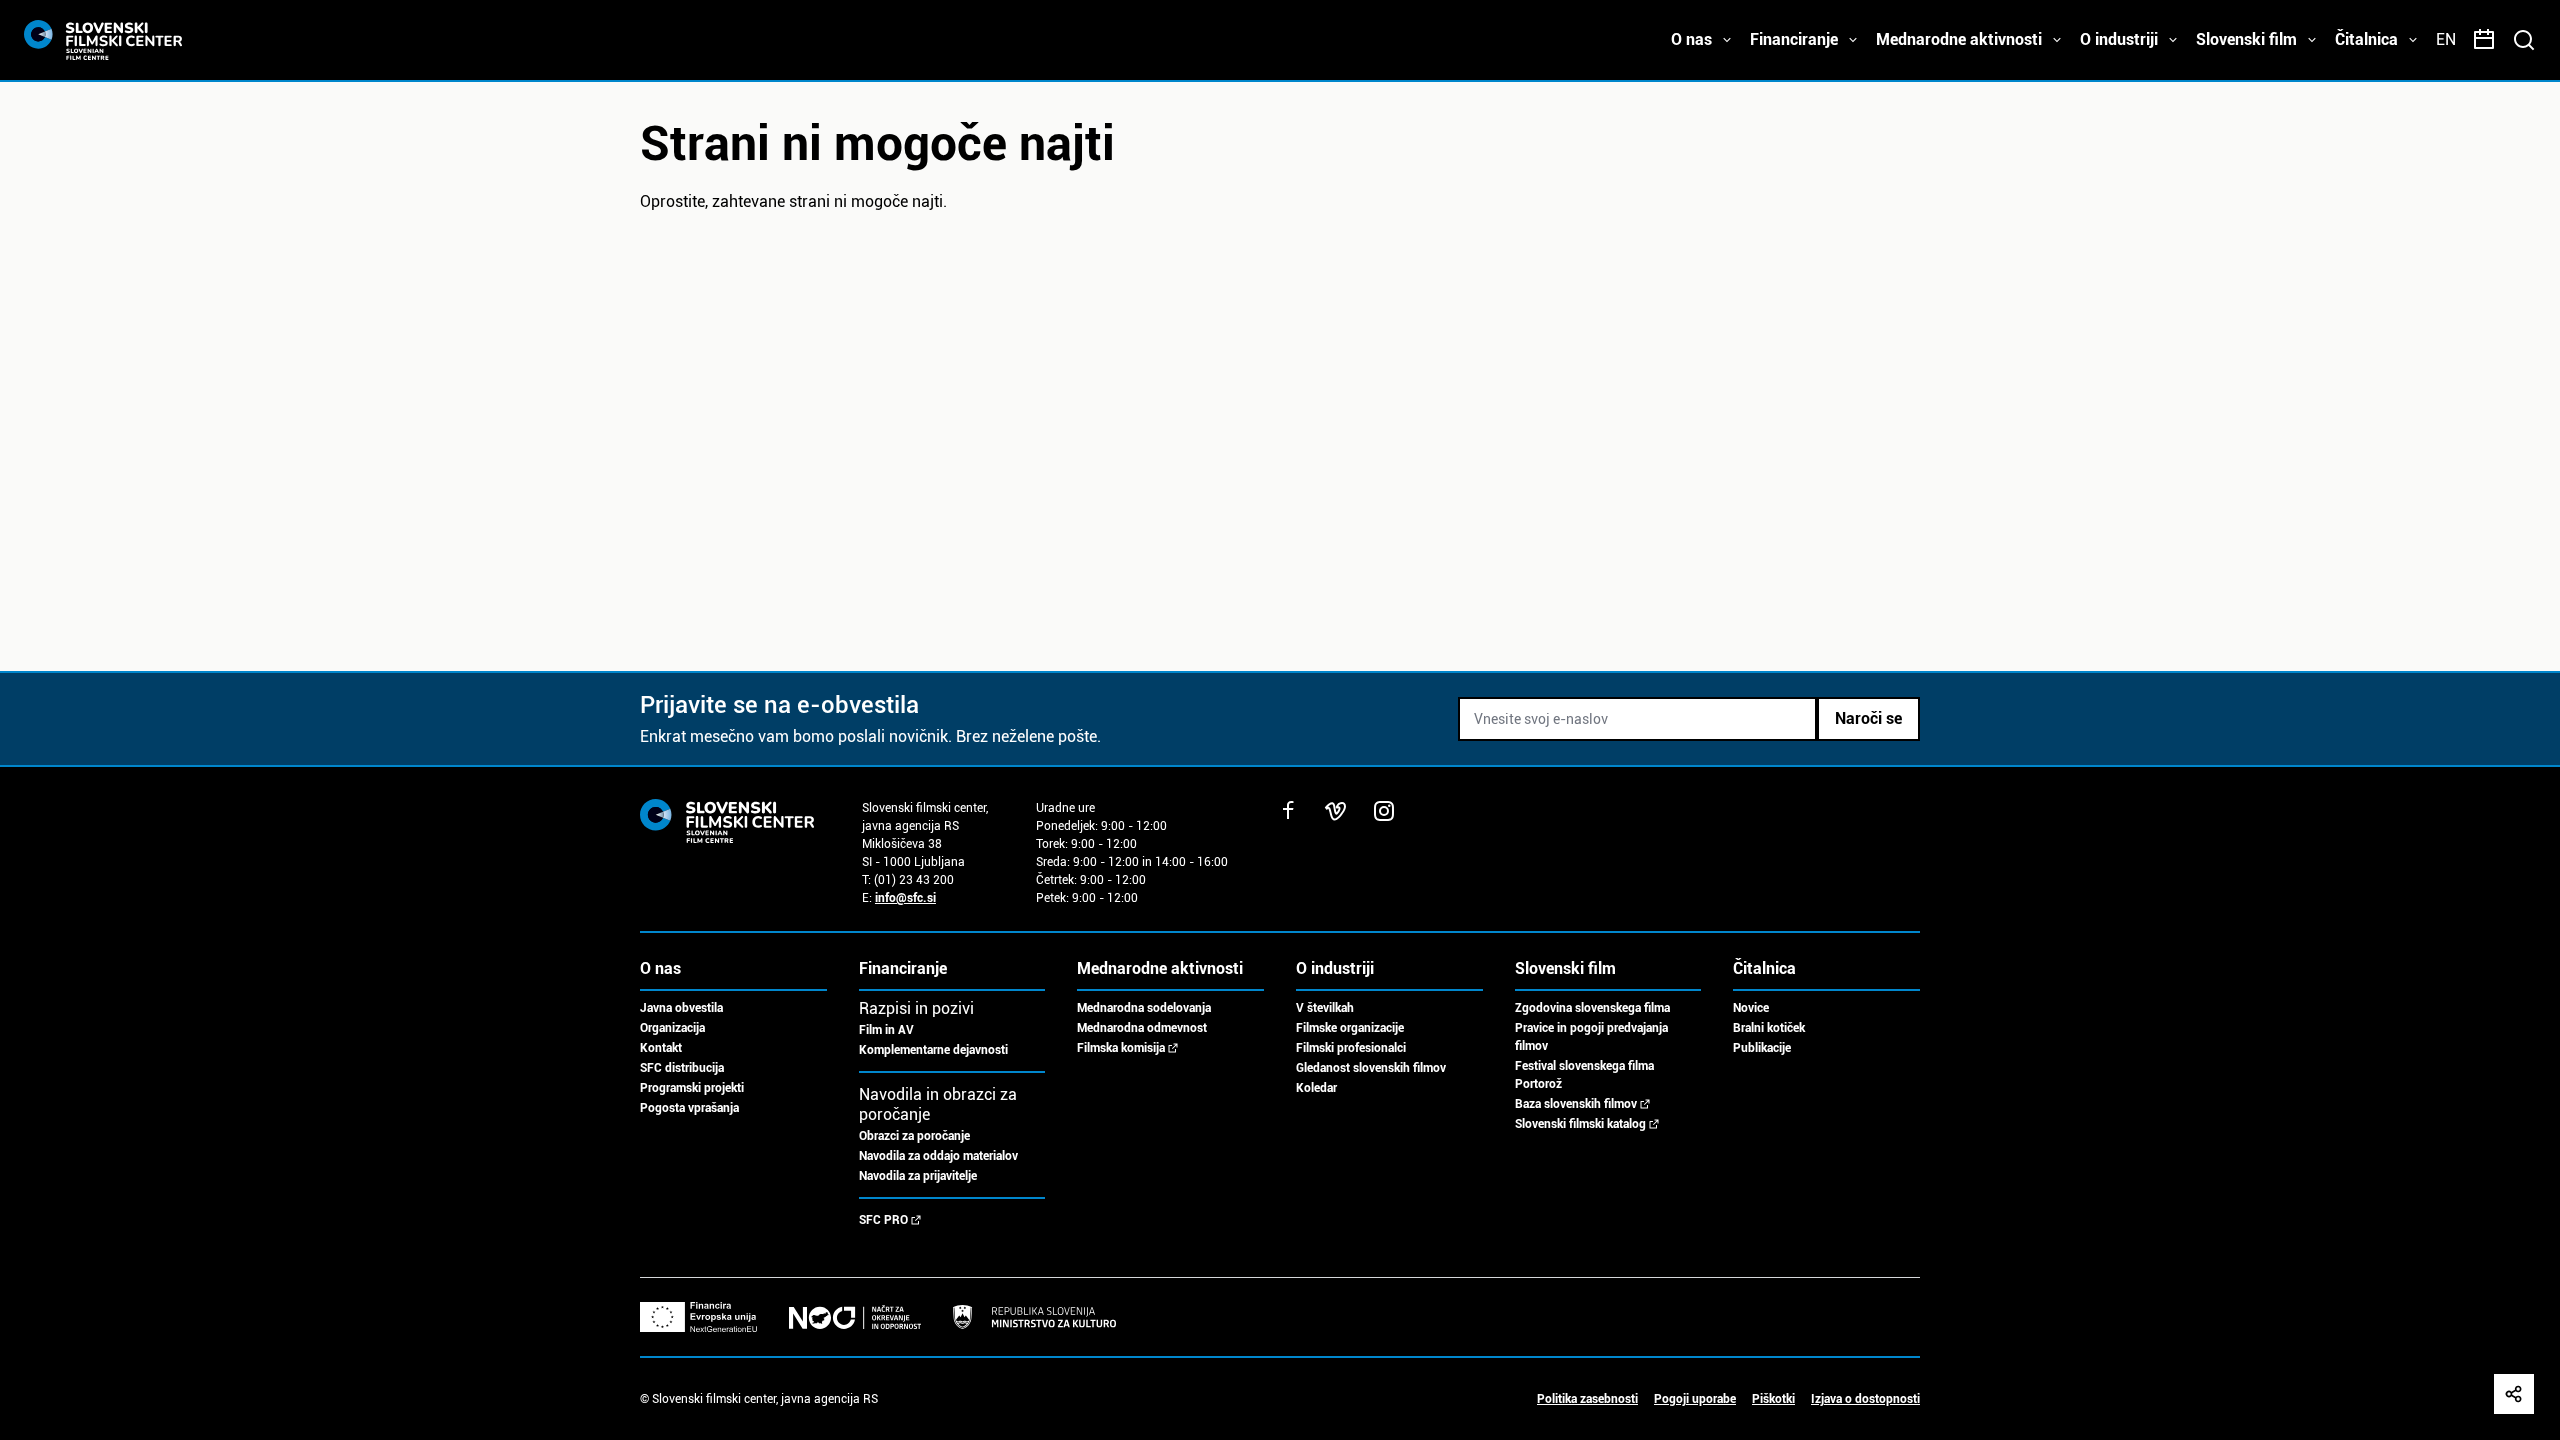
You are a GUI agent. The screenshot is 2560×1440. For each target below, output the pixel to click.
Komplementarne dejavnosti (933, 1050)
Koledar (1316, 1088)
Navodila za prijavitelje (918, 1176)
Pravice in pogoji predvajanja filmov (1591, 1037)
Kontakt (661, 1048)
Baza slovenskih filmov (1576, 1104)
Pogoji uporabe (1695, 1399)
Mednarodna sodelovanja (1144, 1008)
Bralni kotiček (1769, 1028)
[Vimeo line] (1336, 811)
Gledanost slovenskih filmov (1371, 1068)
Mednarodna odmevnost (1142, 1028)
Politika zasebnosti (1587, 1399)
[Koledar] (2484, 40)
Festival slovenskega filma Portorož (1584, 1075)
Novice (1751, 1008)
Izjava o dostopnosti (1865, 1399)
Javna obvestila (681, 1008)
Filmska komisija (1121, 1048)
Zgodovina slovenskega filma (1592, 1008)
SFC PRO (883, 1220)
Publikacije (1762, 1048)
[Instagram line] (1384, 811)
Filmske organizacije (1350, 1028)
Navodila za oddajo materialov (938, 1156)
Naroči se (1868, 718)
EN (2446, 39)
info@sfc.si (905, 898)
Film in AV (886, 1030)
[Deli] (2514, 1394)
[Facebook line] (1288, 811)
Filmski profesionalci (1351, 1048)
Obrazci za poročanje (914, 1136)
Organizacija (672, 1028)
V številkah (1325, 1008)
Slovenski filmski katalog (1580, 1124)
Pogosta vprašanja (689, 1108)
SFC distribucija (682, 1068)
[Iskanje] (2524, 40)
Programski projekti (692, 1088)
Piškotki (1773, 1399)
